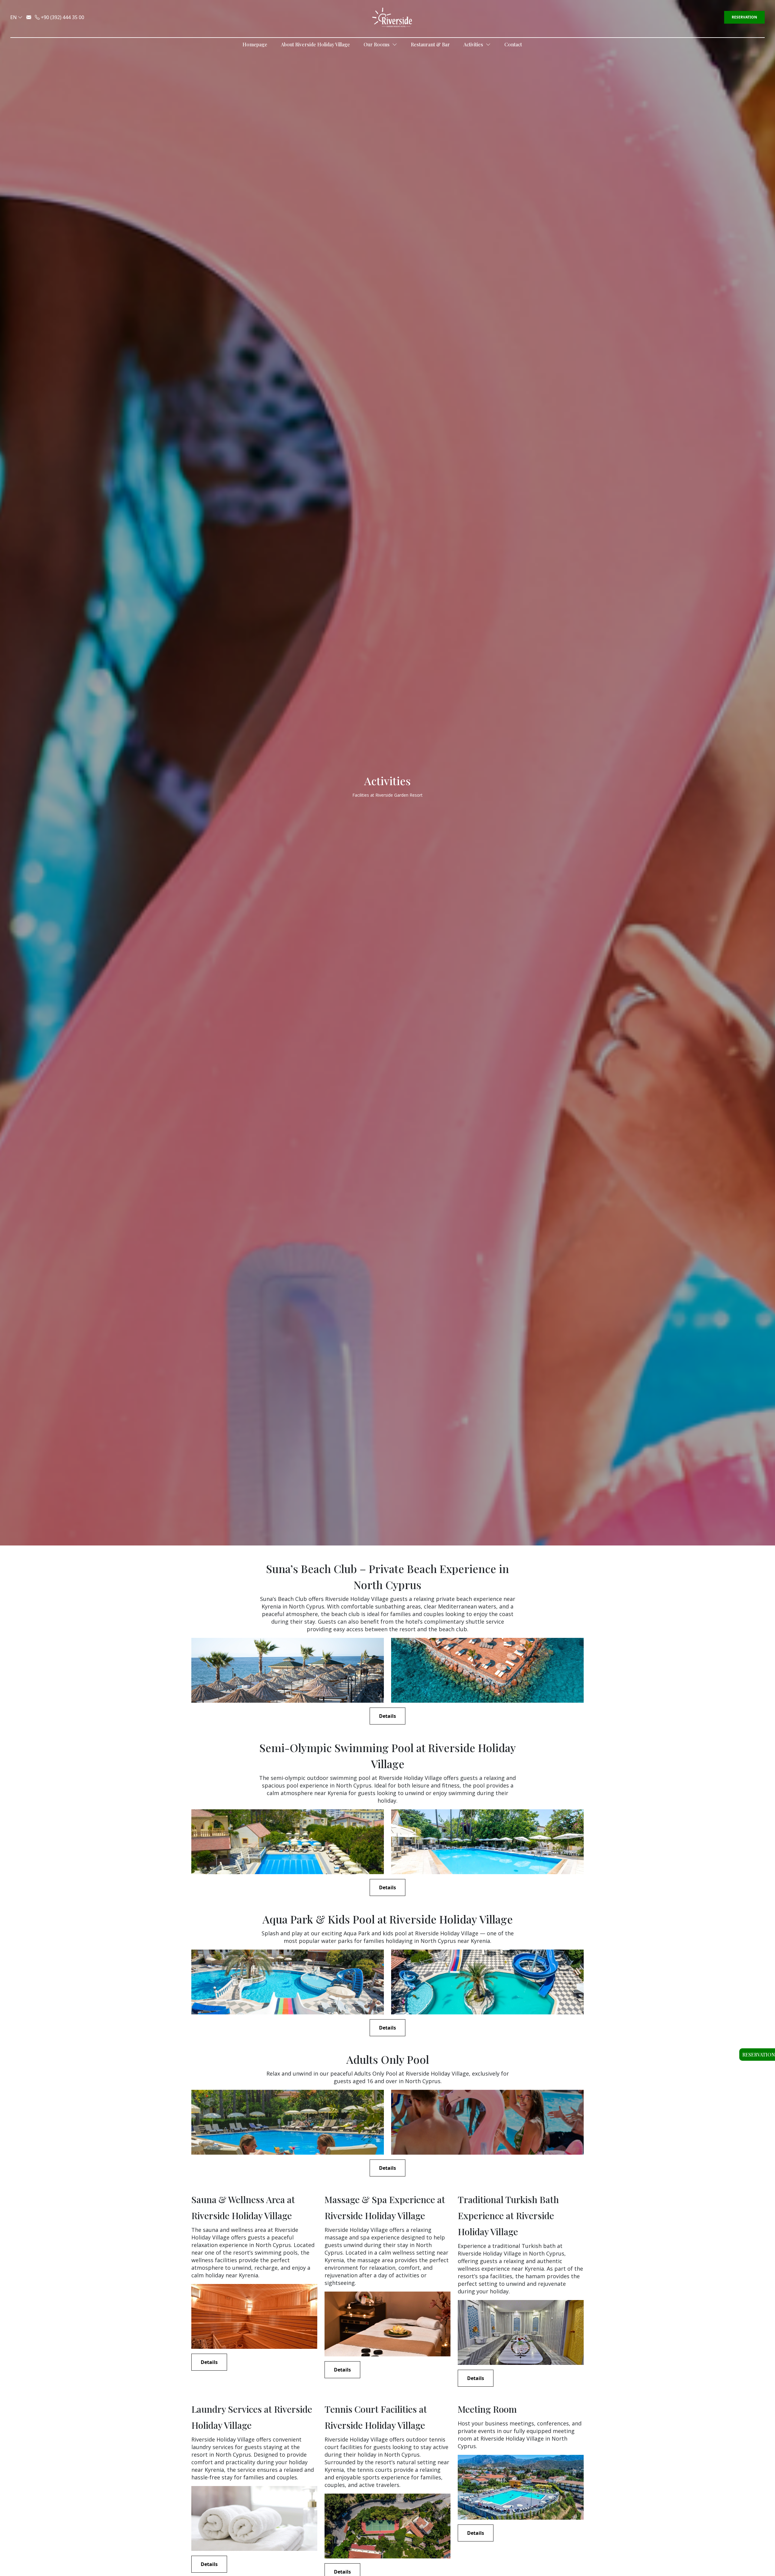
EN (13, 17)
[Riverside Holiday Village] (392, 17)
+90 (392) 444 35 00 (62, 17)
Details (387, 1716)
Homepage (255, 44)
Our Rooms (377, 44)
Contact (513, 44)
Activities (474, 44)
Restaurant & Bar (430, 44)
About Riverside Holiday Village (315, 44)
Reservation (744, 17)
